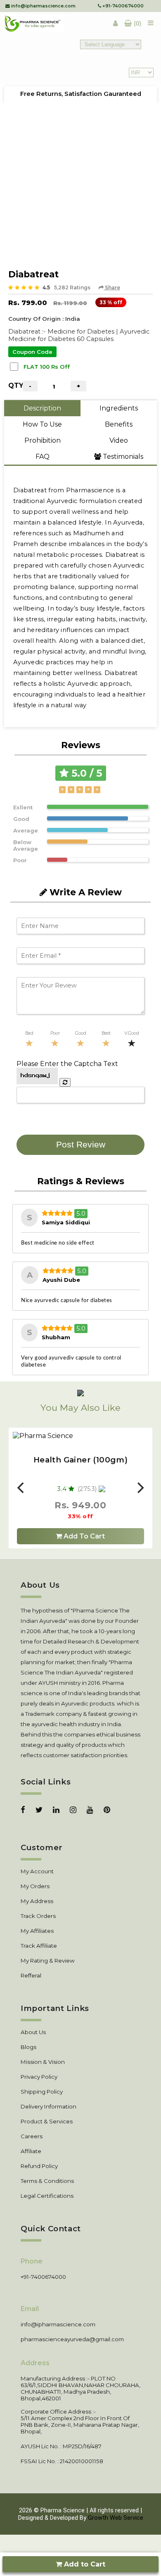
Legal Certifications (47, 2196)
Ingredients (119, 408)
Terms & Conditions (47, 2181)
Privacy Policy (39, 2077)
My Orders (35, 1886)
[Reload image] (65, 1082)
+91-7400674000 (122, 6)
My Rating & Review (48, 1961)
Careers (32, 2136)
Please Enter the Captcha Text (67, 1064)
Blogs (28, 2047)
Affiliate (31, 2151)
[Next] (140, 1488)
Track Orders (38, 1916)
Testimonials (122, 457)
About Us (33, 2032)
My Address (37, 1901)
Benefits (119, 424)
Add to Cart (84, 2564)
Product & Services (47, 2121)
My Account (37, 1871)
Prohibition (43, 440)
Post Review (81, 1145)
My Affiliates (37, 1931)
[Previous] (21, 1488)
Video (119, 440)
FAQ (43, 457)
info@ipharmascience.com (43, 6)
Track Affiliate (39, 1946)
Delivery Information (49, 2106)
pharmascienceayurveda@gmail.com (72, 2339)
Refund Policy (39, 2166)
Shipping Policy (42, 2092)
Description (42, 408)
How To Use (42, 424)
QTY (15, 385)
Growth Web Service (116, 2518)
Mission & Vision (43, 2062)
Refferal (31, 1975)
